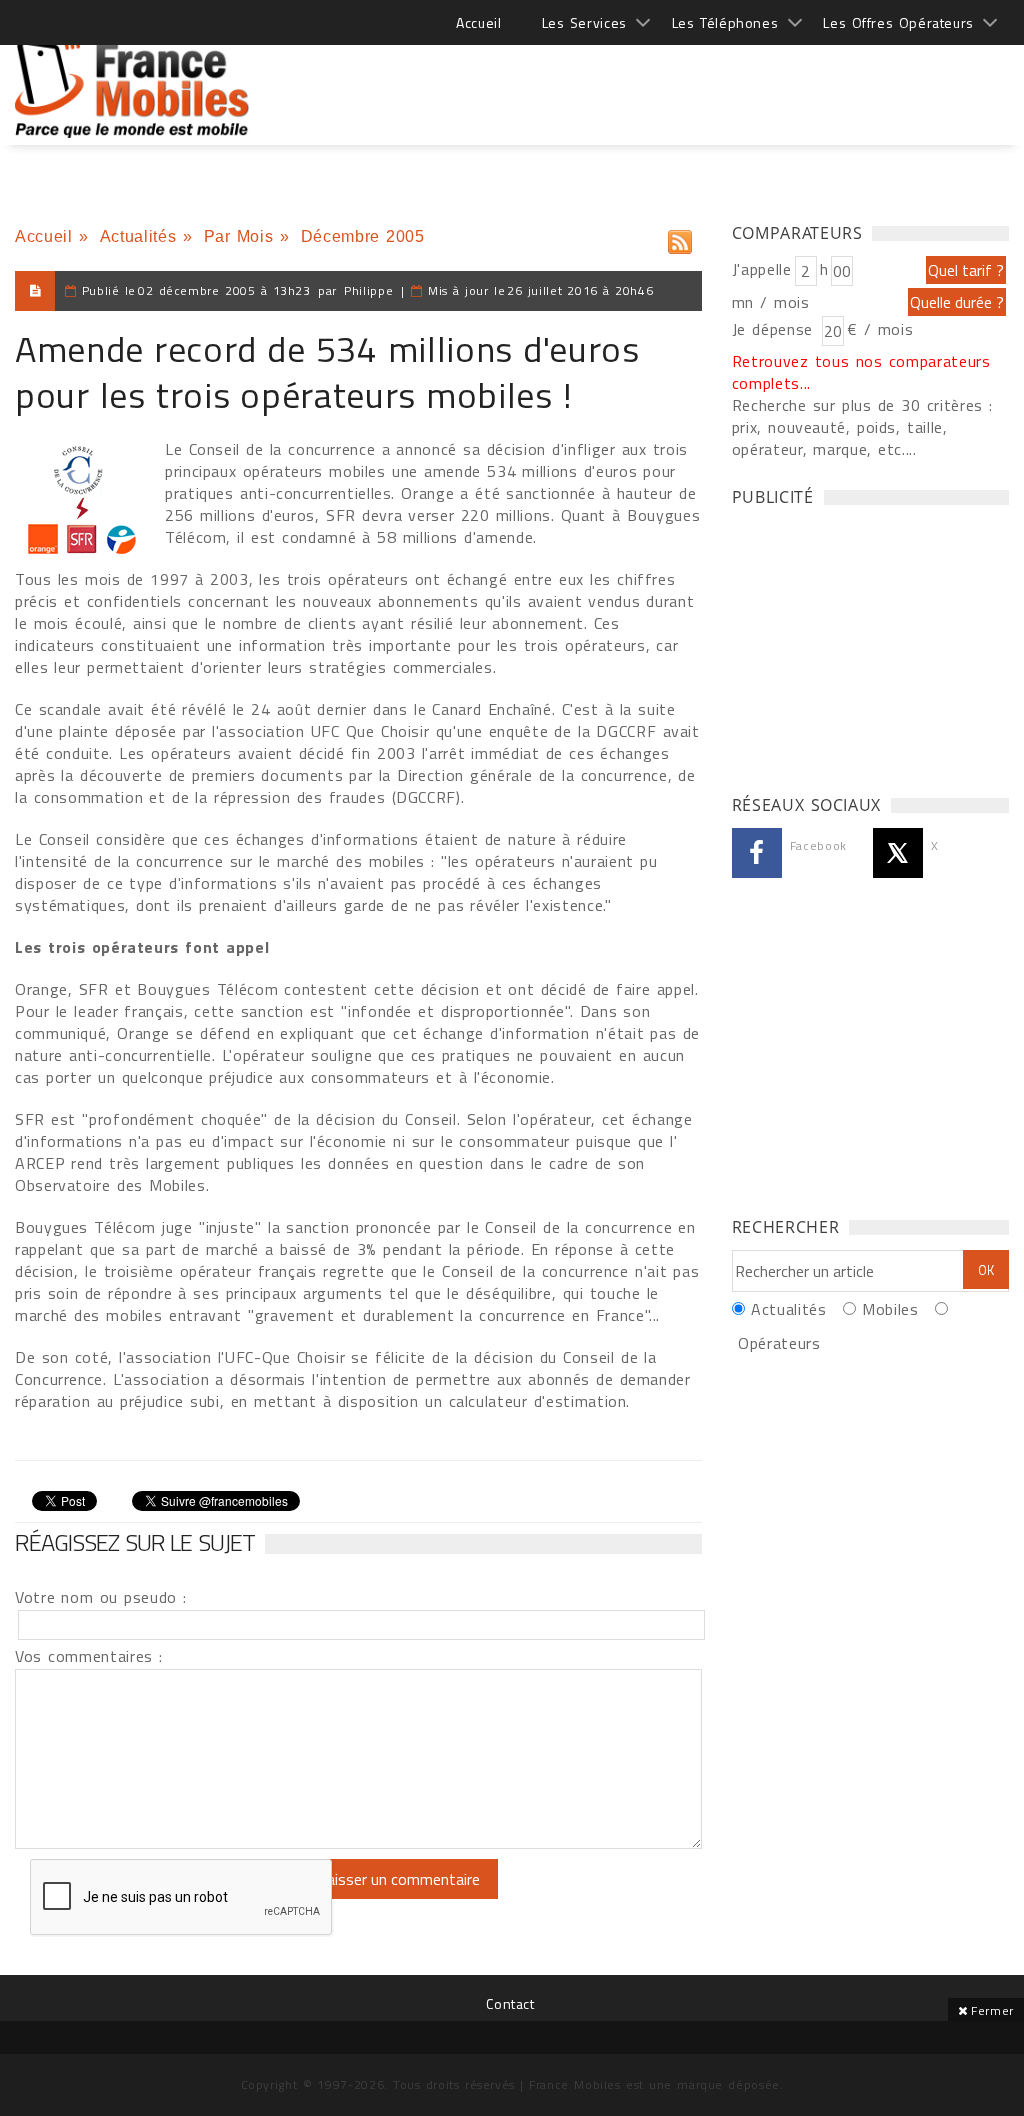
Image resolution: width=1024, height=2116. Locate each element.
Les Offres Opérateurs (898, 22)
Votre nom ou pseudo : (101, 1597)
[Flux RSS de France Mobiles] (680, 237)
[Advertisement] (645, 80)
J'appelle (762, 269)
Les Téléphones (725, 22)
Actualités (138, 236)
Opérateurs (779, 1343)
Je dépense (775, 329)
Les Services (584, 22)
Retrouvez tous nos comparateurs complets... (861, 372)
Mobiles (890, 1309)
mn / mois (771, 302)
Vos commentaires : (89, 1656)
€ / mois (880, 329)
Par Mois (239, 236)
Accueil (478, 22)
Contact (510, 2003)
